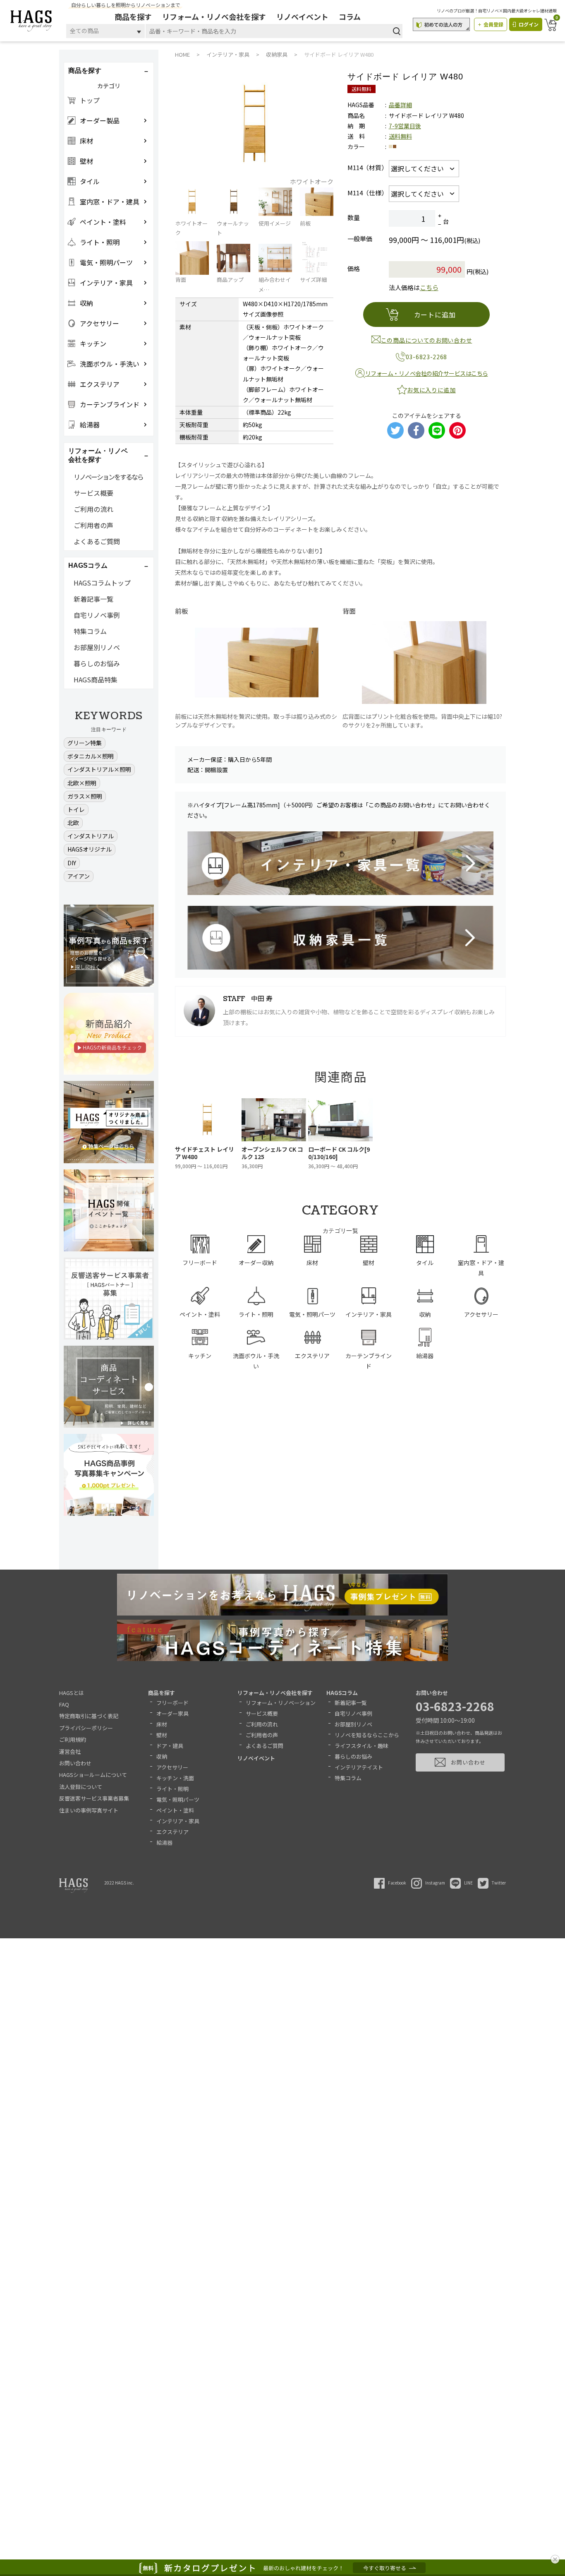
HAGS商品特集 (96, 679)
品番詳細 (400, 105)
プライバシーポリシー (86, 1728)
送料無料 (400, 136)
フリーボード (172, 1703)
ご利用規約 (73, 1739)
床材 (162, 1724)
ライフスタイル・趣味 (362, 1746)
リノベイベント (302, 17)
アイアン (79, 876)
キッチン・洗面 (175, 1778)
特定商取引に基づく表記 (89, 1716)
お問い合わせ (75, 1763)
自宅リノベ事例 (97, 615)
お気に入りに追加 (431, 390)
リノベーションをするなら (108, 477)
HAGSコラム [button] (88, 565)
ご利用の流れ (93, 509)
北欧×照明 (82, 783)
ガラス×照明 (85, 796)
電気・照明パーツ (178, 1799)
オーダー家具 (172, 1713)
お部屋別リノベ (97, 647)
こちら (429, 287)
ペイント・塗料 (175, 1810)
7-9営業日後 (405, 126)
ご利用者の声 (93, 525)
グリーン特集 (85, 743)
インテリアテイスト (359, 1767)
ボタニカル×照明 (91, 756)
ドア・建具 (170, 1746)
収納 (162, 1756)
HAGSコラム (342, 1693)
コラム (350, 17)
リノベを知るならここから (367, 1735)
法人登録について (81, 1787)
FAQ (64, 1704)
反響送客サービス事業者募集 (94, 1798)
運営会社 (70, 1751)
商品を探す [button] (85, 71)
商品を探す (133, 17)
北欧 (73, 823)
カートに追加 (435, 314)
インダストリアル (91, 836)
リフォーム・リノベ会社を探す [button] (98, 455)
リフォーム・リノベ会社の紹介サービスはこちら (427, 373)
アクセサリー (172, 1767)
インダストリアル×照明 (99, 769)
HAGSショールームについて (93, 1775)
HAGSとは (72, 1693)
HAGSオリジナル (90, 849)
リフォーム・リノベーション (281, 1703)
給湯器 (164, 1843)
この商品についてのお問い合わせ (427, 340)
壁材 (162, 1735)
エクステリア (172, 1832)
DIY (72, 863)
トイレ (76, 809)
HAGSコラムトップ (102, 583)
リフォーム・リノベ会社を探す (214, 17)
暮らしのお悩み (97, 663)
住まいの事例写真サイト (89, 1810)
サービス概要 (93, 493)
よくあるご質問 (97, 541)
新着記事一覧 (93, 599)
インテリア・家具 (178, 1821)
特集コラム (90, 631)
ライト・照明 (172, 1789)
